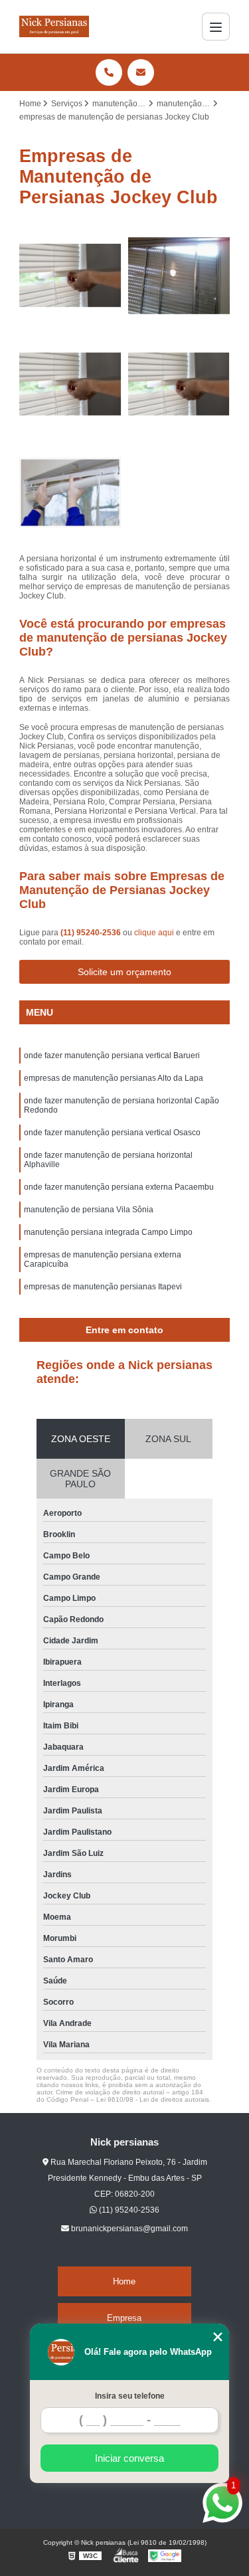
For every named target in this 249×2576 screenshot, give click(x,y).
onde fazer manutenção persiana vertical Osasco (112, 1133)
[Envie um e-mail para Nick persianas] (141, 72)
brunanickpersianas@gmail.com (128, 2229)
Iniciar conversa (129, 2458)
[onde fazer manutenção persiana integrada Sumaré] (70, 276)
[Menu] (216, 27)
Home (124, 2281)
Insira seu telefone (130, 2396)
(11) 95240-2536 (92, 933)
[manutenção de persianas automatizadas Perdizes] (179, 276)
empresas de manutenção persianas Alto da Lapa (114, 1078)
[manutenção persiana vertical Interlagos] (179, 385)
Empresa (124, 2318)
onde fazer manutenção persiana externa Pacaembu (119, 1187)
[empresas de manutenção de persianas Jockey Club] (70, 385)
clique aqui (154, 933)
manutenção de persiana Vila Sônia (89, 1210)
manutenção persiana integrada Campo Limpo (108, 1232)
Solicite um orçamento (124, 972)
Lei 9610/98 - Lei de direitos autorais (153, 2099)
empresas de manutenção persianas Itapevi (103, 1287)
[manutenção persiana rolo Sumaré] (70, 493)
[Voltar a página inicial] (54, 27)
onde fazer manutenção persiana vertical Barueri (112, 1056)
